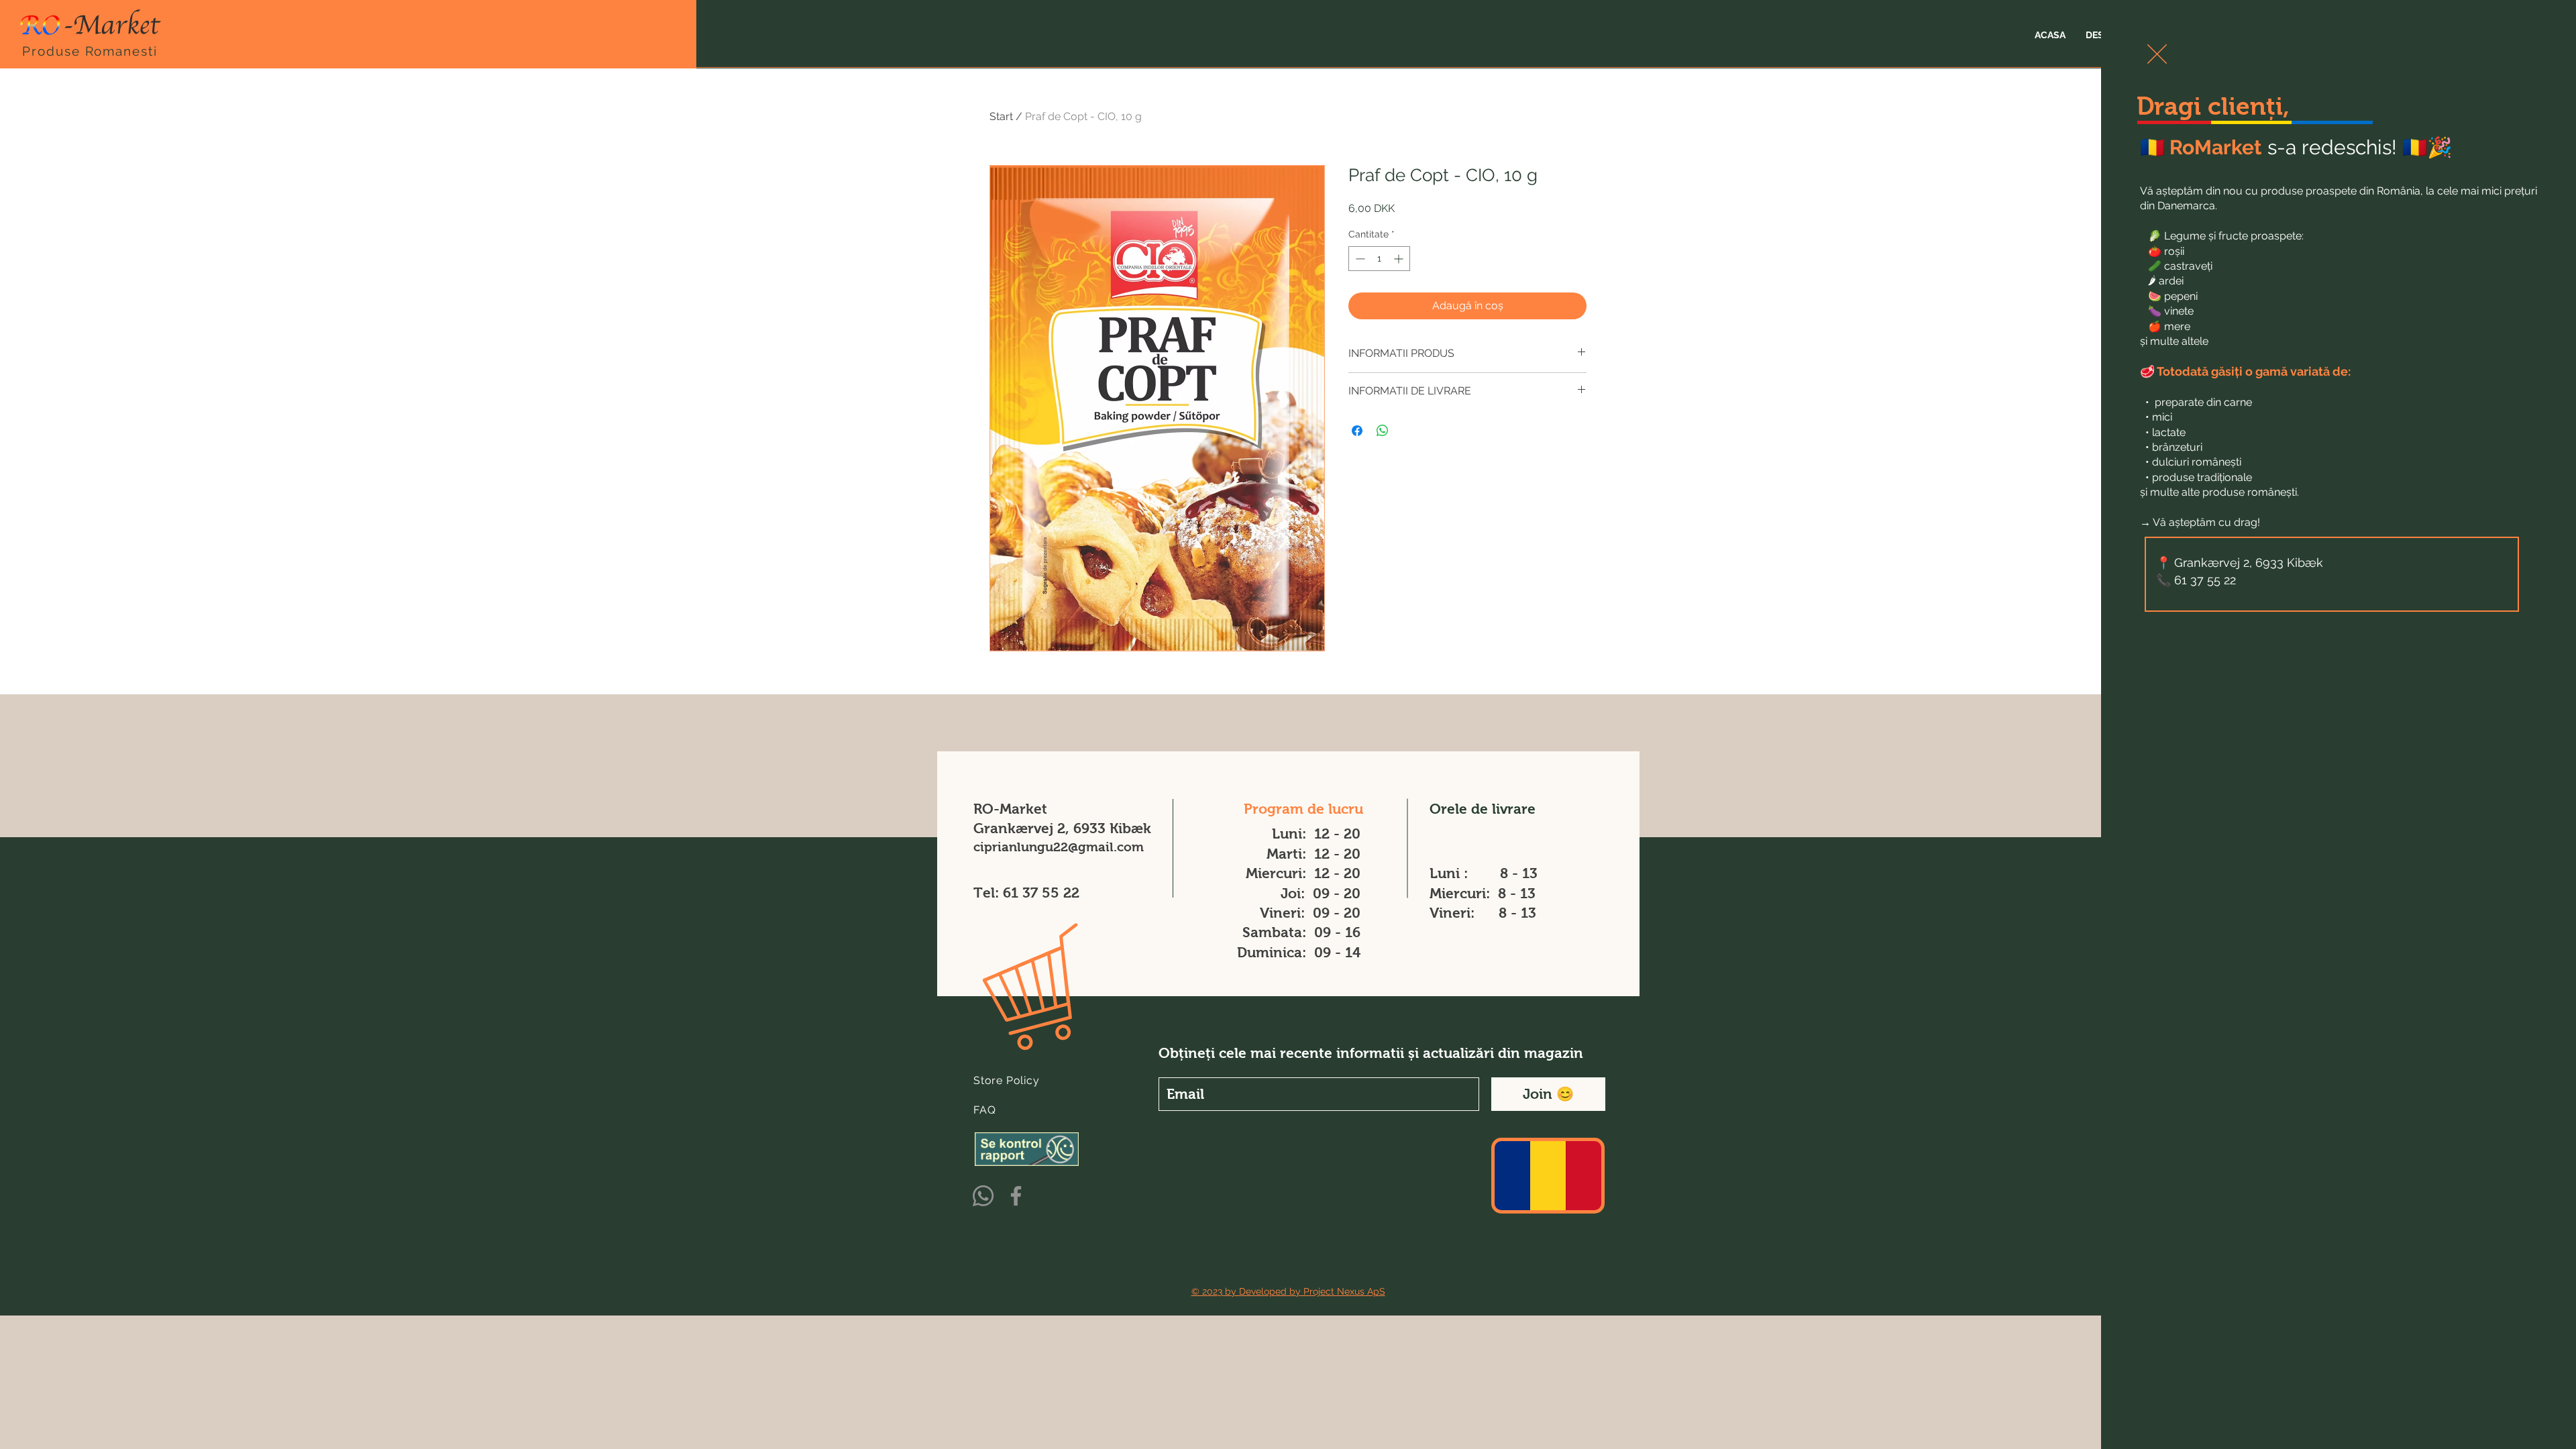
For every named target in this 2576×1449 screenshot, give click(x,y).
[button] (2157, 54)
